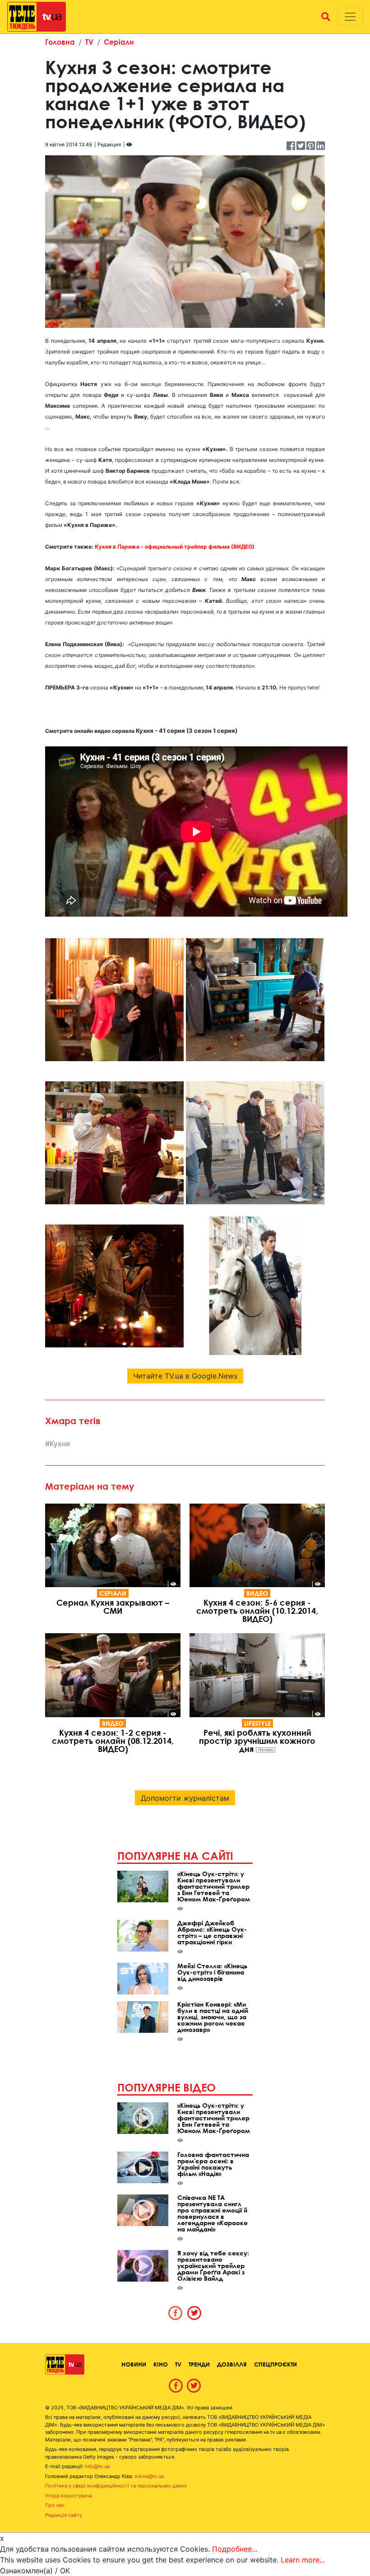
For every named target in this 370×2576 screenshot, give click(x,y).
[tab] (176, 2313)
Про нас (55, 2505)
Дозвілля (232, 2364)
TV (89, 42)
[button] (326, 17)
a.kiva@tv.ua (149, 2476)
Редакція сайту (64, 2515)
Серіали (119, 42)
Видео (257, 1593)
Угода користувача (69, 2496)
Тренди (199, 2364)
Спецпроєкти (275, 2364)
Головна (60, 42)
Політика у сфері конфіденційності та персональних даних (116, 2486)
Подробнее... (235, 2549)
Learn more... (303, 2560)
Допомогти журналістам (185, 1798)
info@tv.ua (97, 2466)
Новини (134, 2364)
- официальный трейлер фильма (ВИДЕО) (175, 547)
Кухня (60, 1444)
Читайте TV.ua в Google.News (185, 1376)
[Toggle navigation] (350, 17)
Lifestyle (257, 1723)
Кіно (161, 2364)
